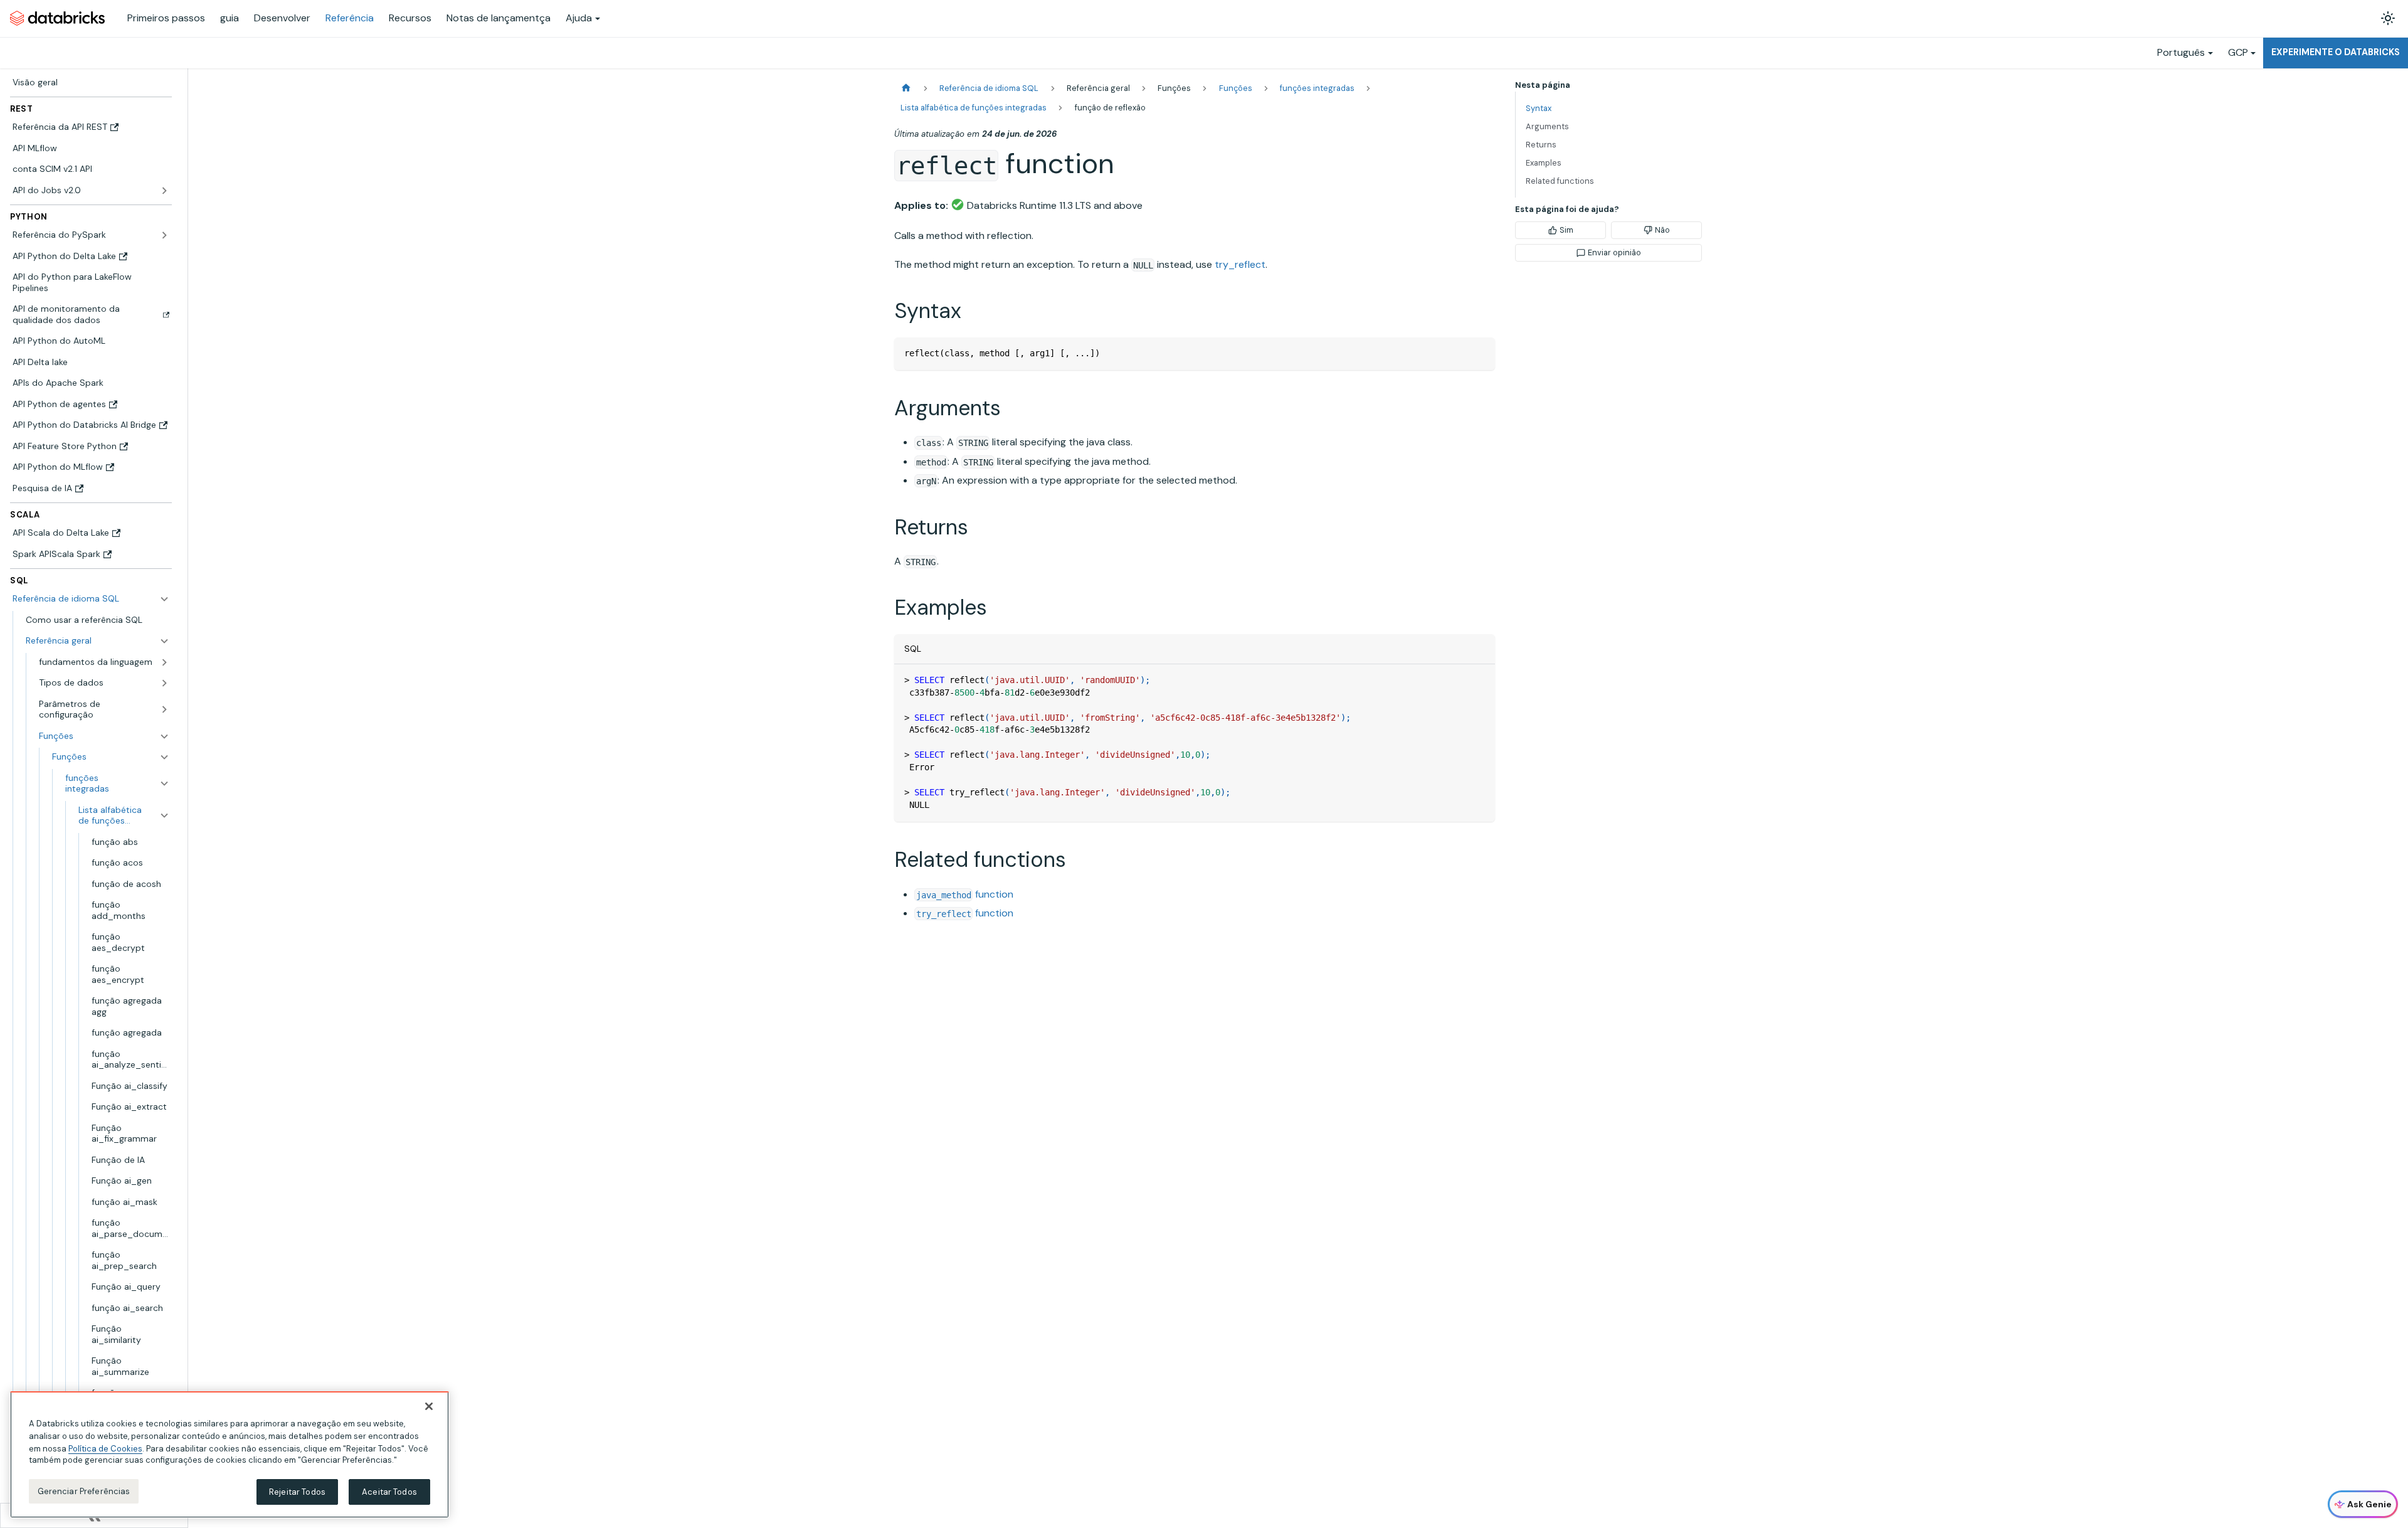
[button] (98, 641)
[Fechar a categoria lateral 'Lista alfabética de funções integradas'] (164, 816)
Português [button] (2181, 52)
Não (1662, 230)
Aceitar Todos (389, 1492)
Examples (1544, 163)
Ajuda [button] (579, 18)
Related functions (1560, 181)
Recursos (410, 18)
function (965, 894)
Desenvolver (282, 18)
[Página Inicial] (906, 88)
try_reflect (1240, 264)
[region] (230, 1455)
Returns (1541, 145)
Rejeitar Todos (297, 1492)
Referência (350, 18)
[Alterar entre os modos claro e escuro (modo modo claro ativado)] (2388, 18)
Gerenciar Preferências (84, 1491)
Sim (1566, 230)
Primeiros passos (166, 18)
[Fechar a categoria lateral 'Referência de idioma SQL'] (164, 599)
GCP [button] (2238, 52)
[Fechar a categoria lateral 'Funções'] (164, 757)
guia (230, 18)
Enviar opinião (1614, 252)
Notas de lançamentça (499, 18)
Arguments (1547, 126)
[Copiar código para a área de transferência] (1480, 353)
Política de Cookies (105, 1448)
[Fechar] (429, 1406)
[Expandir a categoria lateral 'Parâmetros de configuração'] (164, 710)
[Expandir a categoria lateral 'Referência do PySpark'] (164, 235)
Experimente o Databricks (2336, 52)
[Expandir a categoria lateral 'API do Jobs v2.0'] (164, 191)
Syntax (1539, 108)
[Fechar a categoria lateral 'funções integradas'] (164, 784)
